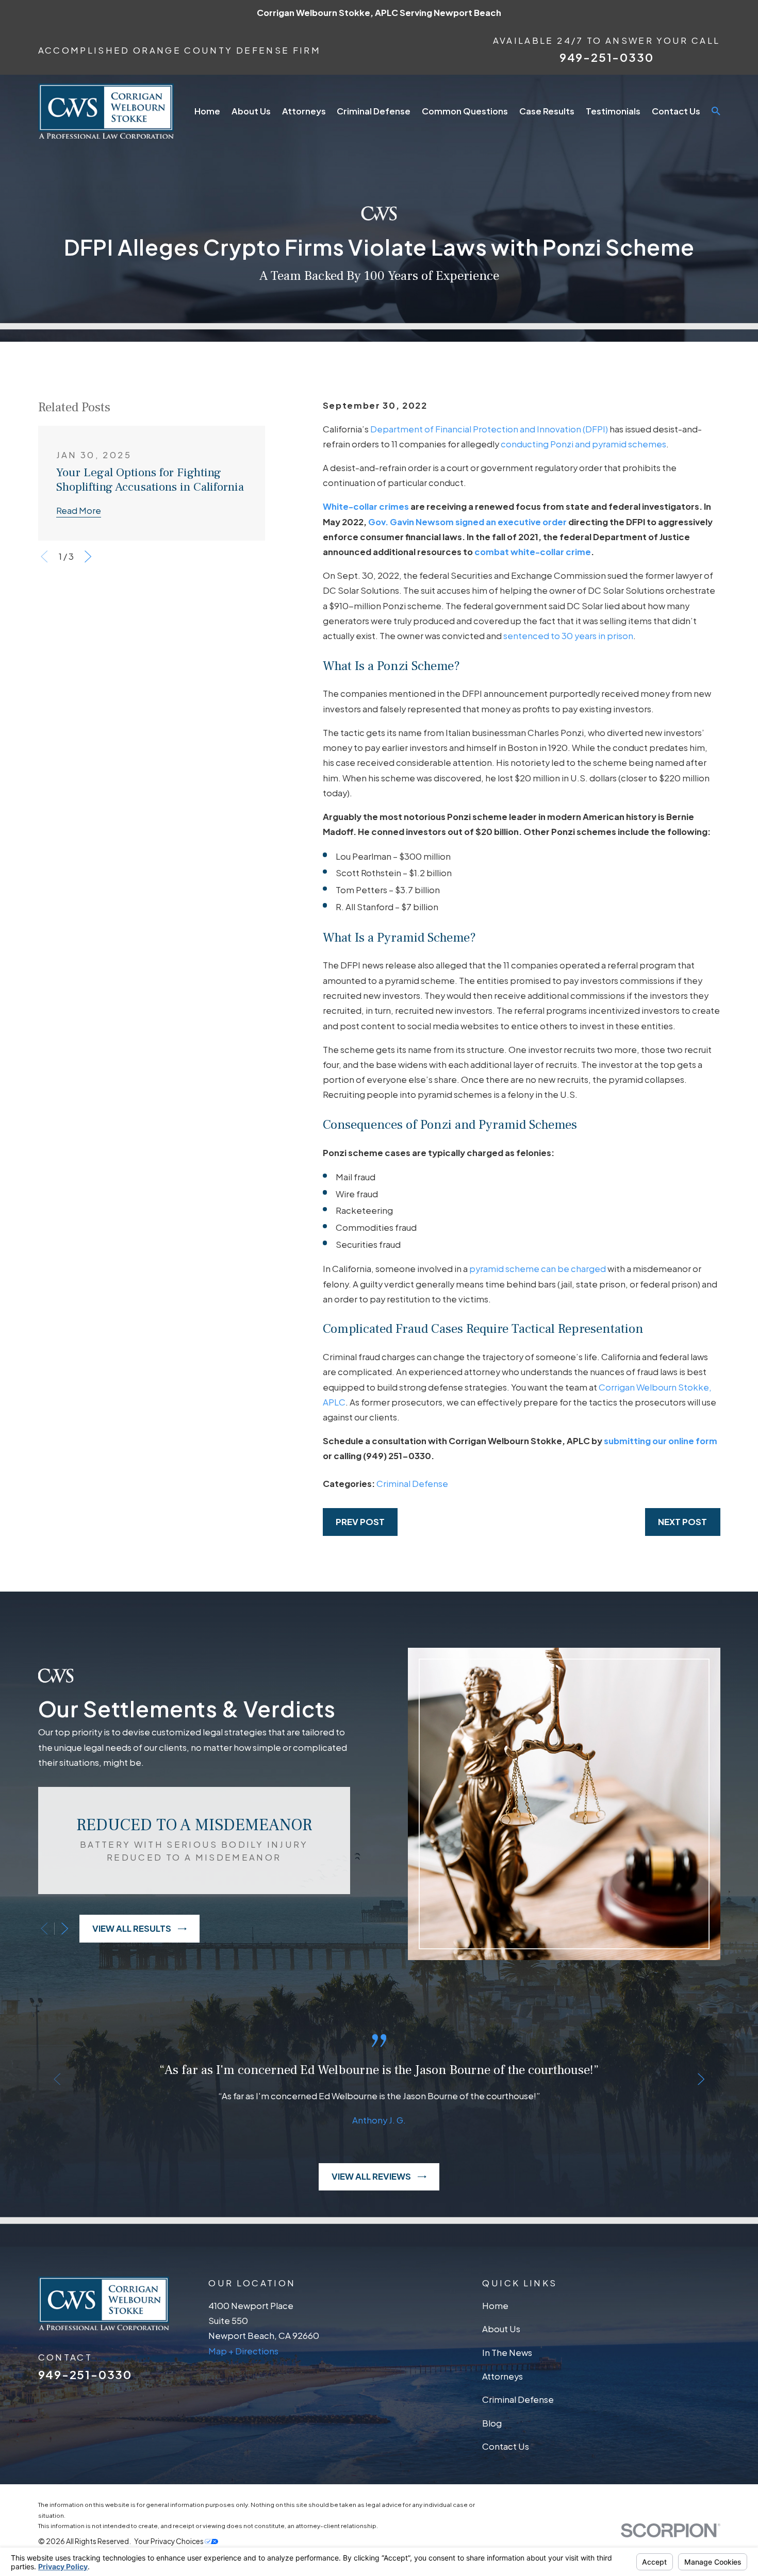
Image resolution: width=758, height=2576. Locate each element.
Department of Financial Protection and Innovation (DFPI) (489, 429)
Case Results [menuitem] (547, 111)
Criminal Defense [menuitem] (374, 111)
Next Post (682, 1522)
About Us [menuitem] (251, 111)
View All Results (132, 1928)
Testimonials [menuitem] (613, 111)
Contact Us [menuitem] (676, 111)
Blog (492, 2423)
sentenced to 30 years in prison (568, 636)
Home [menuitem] (207, 111)
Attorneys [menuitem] (304, 111)
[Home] (106, 111)
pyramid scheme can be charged (538, 1269)
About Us (501, 2329)
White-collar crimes (366, 506)
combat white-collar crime (533, 552)
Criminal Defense (412, 1484)
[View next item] (88, 556)
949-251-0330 (606, 57)
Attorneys (502, 2376)
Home (495, 2306)
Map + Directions (243, 2351)
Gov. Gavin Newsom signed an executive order (467, 522)
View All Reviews (371, 2176)
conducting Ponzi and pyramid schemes (583, 444)
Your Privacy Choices (169, 2541)
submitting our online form (661, 1441)
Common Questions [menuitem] (465, 111)
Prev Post (360, 1522)
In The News (507, 2353)
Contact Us (506, 2446)
